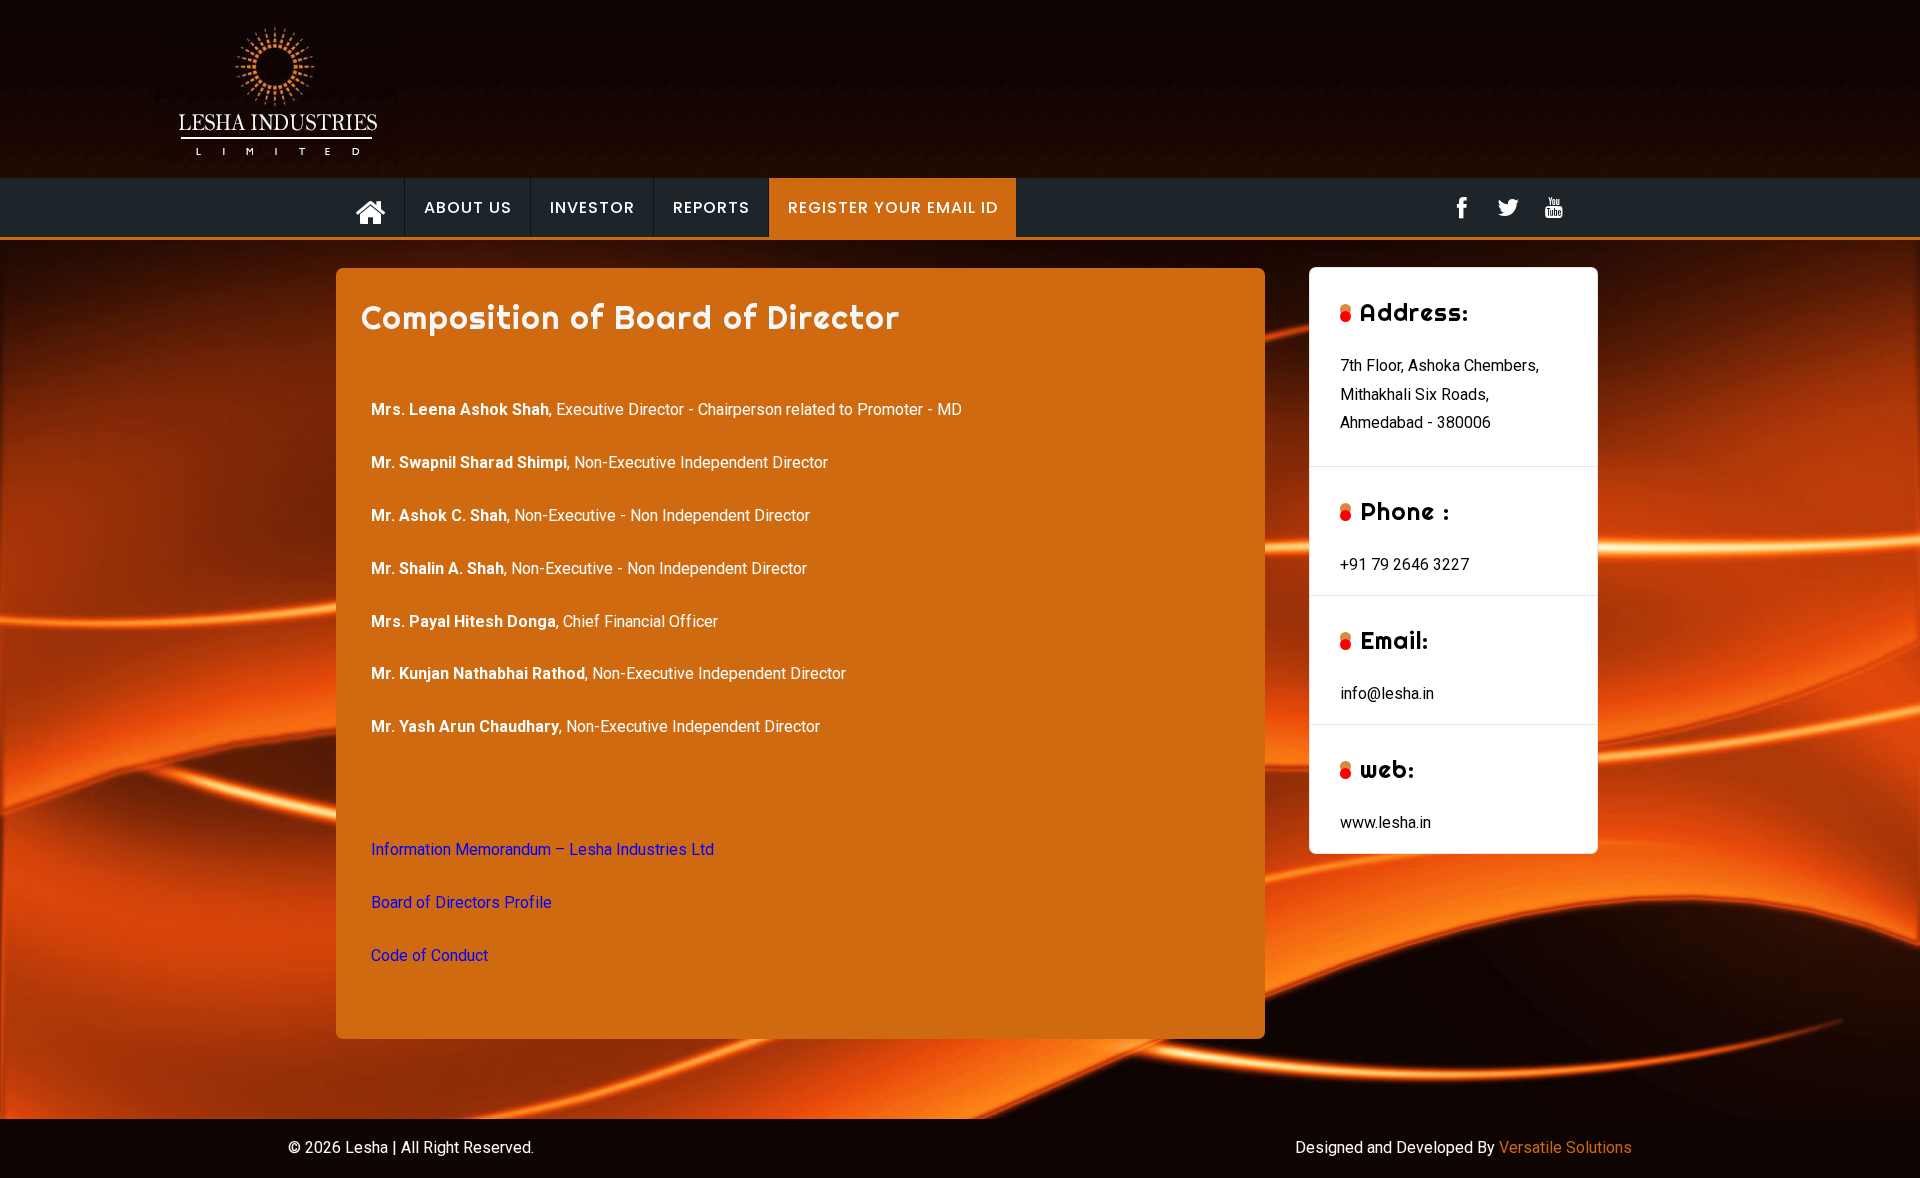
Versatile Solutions (1565, 1147)
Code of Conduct (429, 955)
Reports (711, 207)
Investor (592, 207)
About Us (468, 207)
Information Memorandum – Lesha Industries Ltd (542, 849)
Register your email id (893, 207)
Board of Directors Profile (461, 902)
